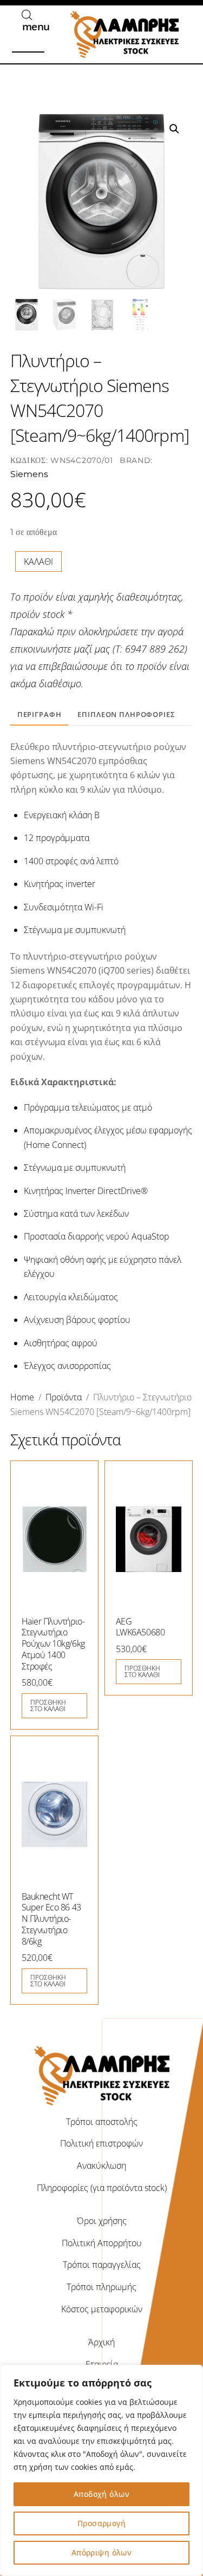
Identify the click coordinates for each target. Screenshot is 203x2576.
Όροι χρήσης (102, 2221)
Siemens (29, 474)
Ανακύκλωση (101, 2166)
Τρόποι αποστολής (102, 2122)
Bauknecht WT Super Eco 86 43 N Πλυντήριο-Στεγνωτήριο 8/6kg (51, 1919)
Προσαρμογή (101, 2523)
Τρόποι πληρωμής (101, 2287)
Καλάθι (38, 562)
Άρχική (101, 2342)
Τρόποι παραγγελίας (102, 2265)
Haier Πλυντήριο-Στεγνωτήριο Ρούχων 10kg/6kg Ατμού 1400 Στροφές (53, 1644)
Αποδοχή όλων (101, 2494)
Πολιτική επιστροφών (101, 2143)
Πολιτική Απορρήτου (102, 2243)
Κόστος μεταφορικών (102, 2309)
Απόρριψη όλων (101, 2552)
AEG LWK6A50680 (140, 1627)
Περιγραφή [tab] (40, 714)
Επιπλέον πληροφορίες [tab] (126, 714)
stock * (58, 614)
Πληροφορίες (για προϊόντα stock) (102, 2188)
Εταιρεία (102, 2364)
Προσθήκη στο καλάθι (48, 1706)
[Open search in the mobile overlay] (27, 15)
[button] (174, 129)
